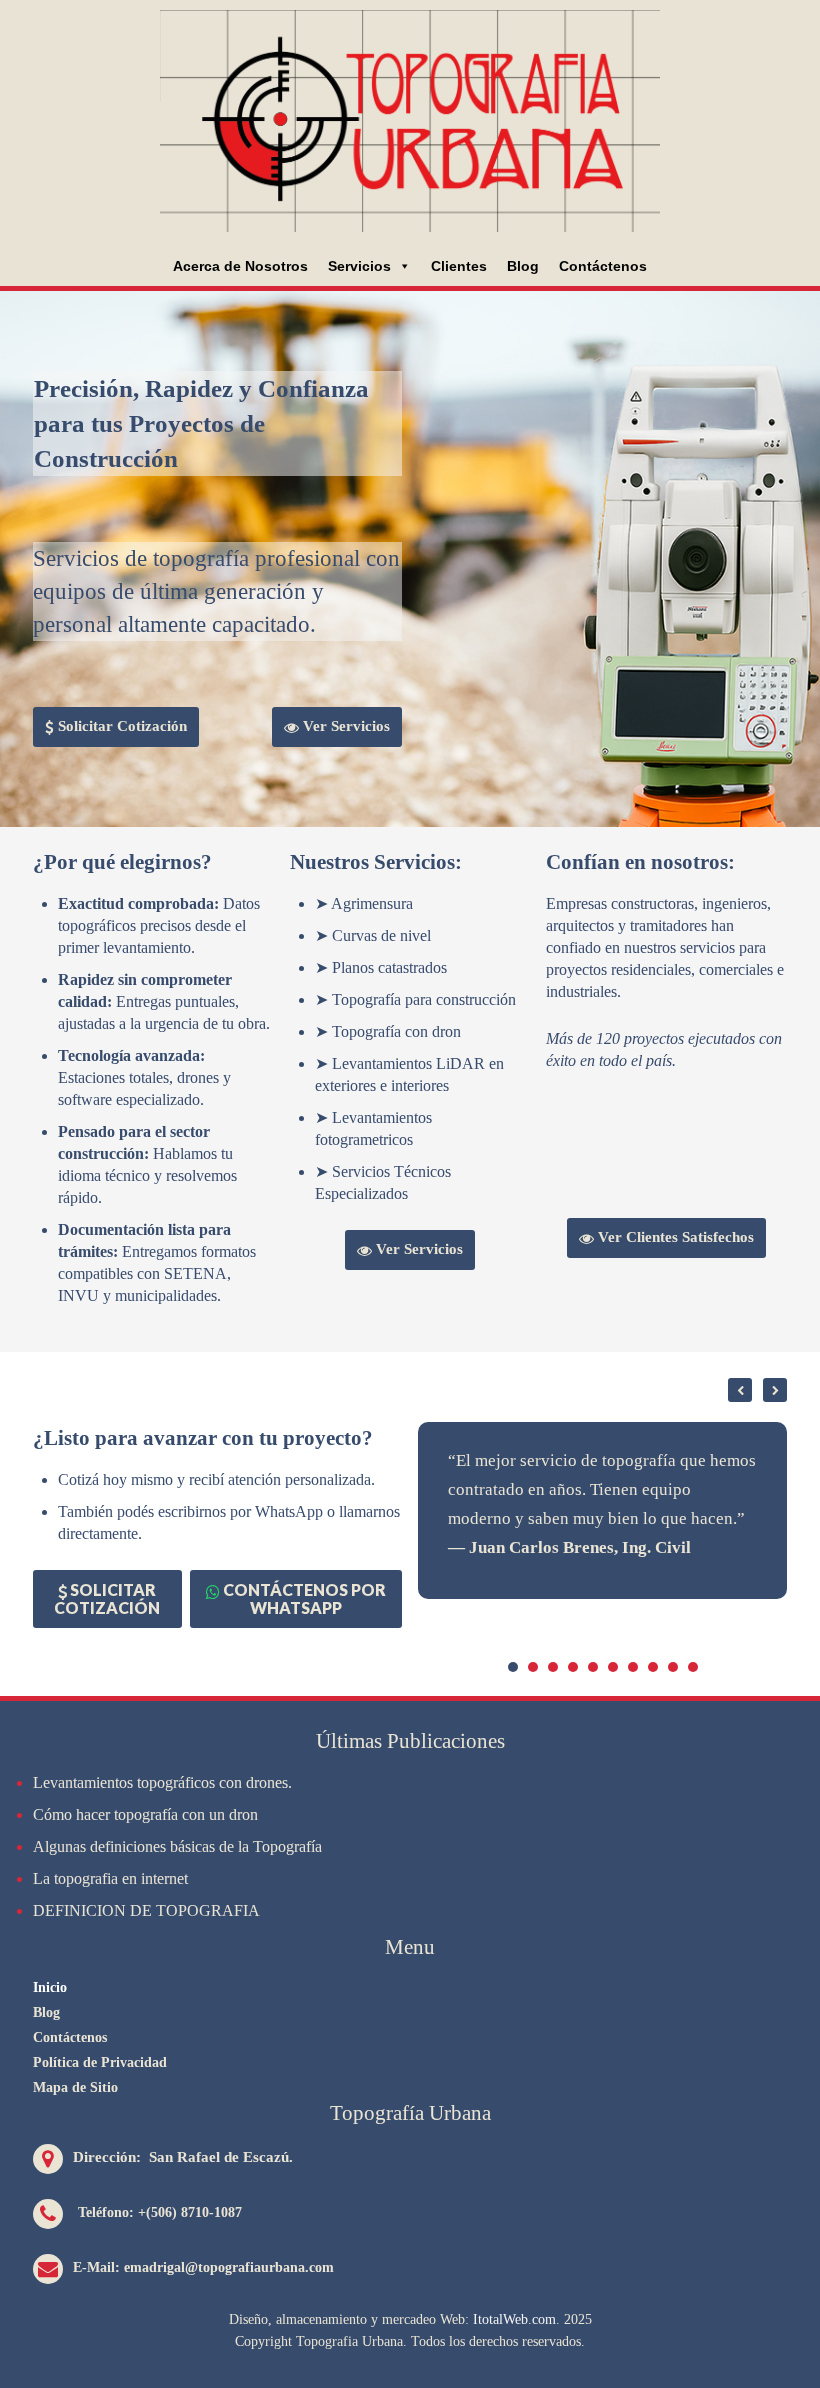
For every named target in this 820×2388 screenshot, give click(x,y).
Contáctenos (603, 266)
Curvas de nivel (381, 935)
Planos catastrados (389, 967)
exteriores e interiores (382, 1085)
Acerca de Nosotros (240, 266)
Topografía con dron (396, 1031)
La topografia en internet (110, 1878)
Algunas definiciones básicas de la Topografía (177, 1846)
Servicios (359, 266)
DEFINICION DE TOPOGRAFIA (146, 1910)
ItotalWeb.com (514, 2319)
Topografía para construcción (424, 999)
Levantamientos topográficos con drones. (162, 1782)
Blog (523, 266)
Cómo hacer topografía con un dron (145, 1814)
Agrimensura (372, 903)
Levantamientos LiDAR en (418, 1063)
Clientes (459, 266)
